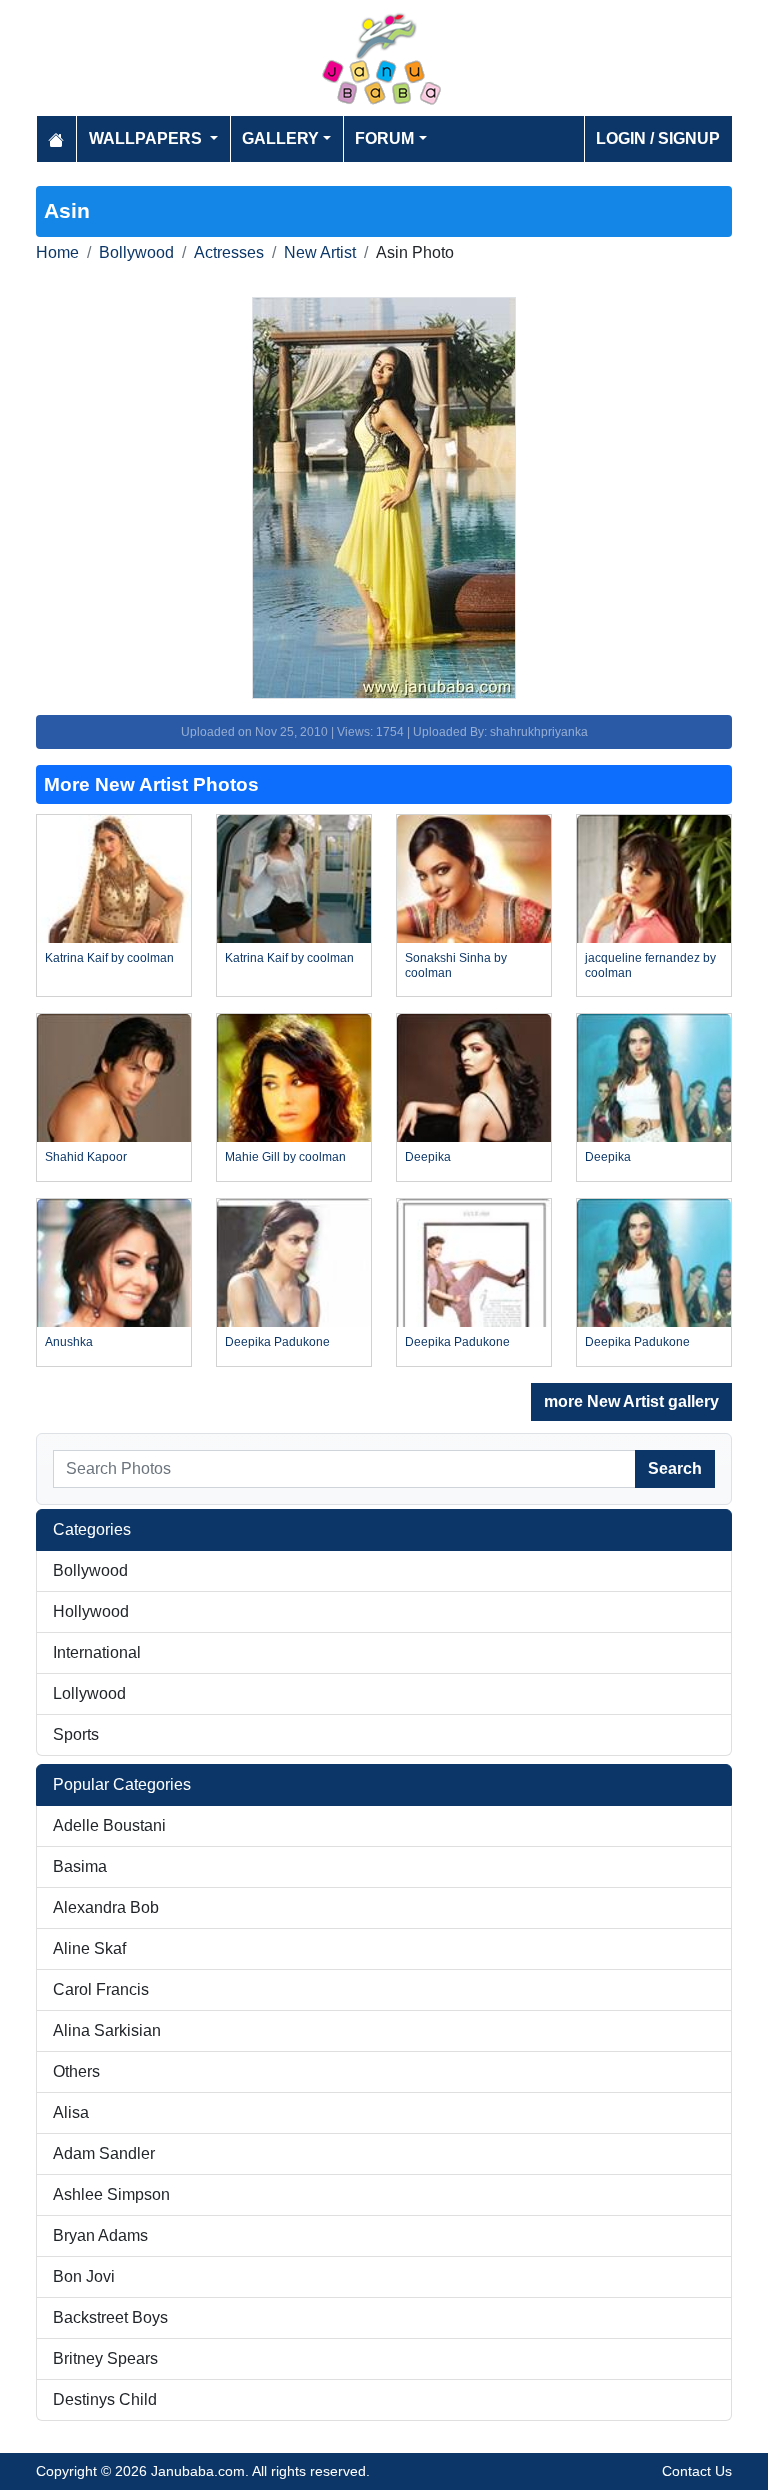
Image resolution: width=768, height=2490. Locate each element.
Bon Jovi (84, 2276)
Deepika (428, 1157)
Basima (80, 1866)
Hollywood (91, 1611)
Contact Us (697, 2471)
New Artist (320, 252)
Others (76, 2071)
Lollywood (89, 1693)
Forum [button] (384, 138)
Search (675, 1468)
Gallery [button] (280, 138)
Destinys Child (105, 2399)
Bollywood (136, 252)
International (97, 1652)
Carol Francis (101, 1989)
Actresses (229, 252)
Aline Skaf (89, 1948)
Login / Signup (658, 138)
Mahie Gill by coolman (285, 1157)
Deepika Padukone (277, 1342)
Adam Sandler (104, 2153)
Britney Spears (105, 2358)
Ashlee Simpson (111, 2194)
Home (57, 252)
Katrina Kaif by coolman (109, 958)
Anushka (69, 1342)
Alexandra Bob (106, 1907)
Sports (76, 1734)
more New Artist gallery (631, 1401)
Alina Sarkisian (107, 2030)
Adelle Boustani (109, 1825)
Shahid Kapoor (86, 1157)
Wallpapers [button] (147, 138)
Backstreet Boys (110, 2317)
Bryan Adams (100, 2235)
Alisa (71, 2112)
